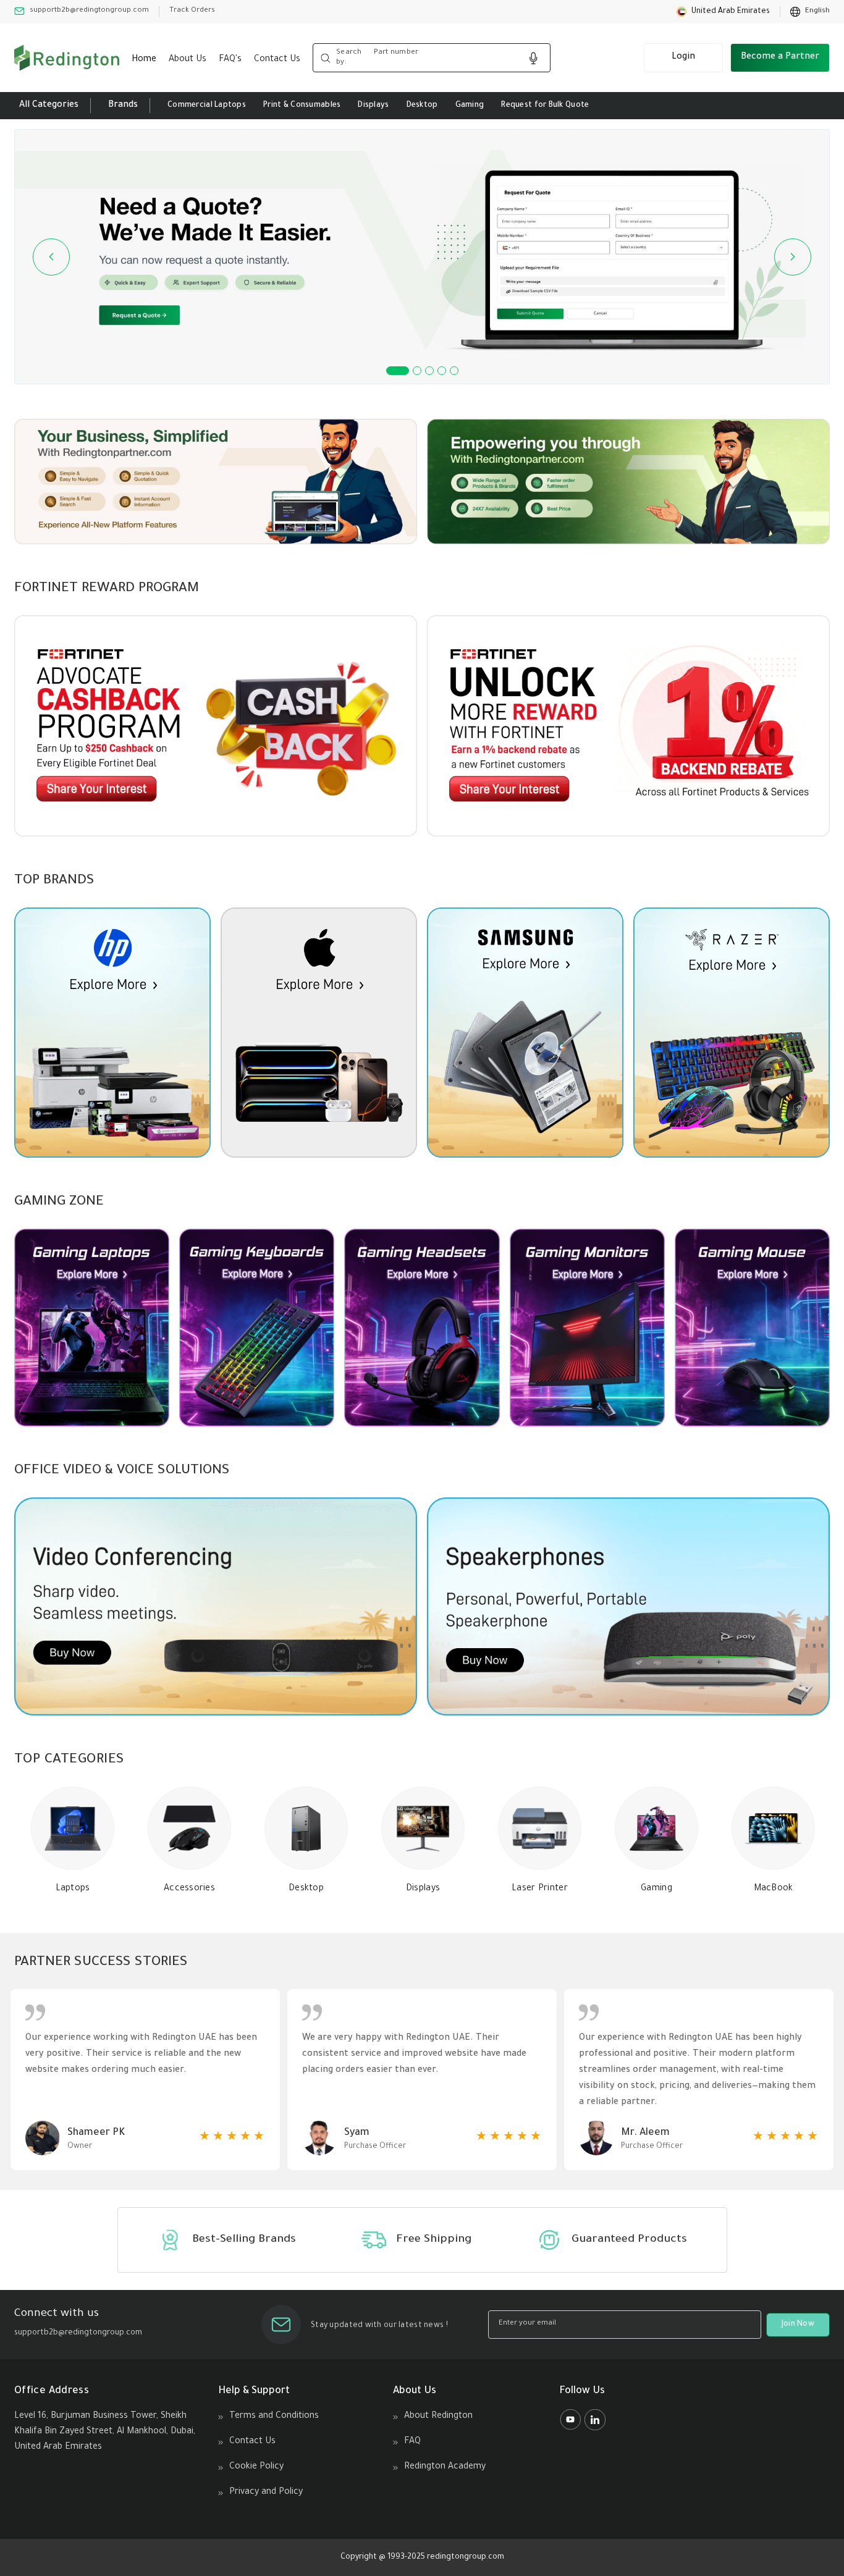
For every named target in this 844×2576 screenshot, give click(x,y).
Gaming (470, 106)
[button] (723, 12)
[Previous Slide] (51, 257)
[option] (810, 12)
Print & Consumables (302, 106)
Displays (373, 106)
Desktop (422, 106)
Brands (123, 106)
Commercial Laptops (207, 106)
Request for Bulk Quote (545, 106)
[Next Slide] (793, 257)
